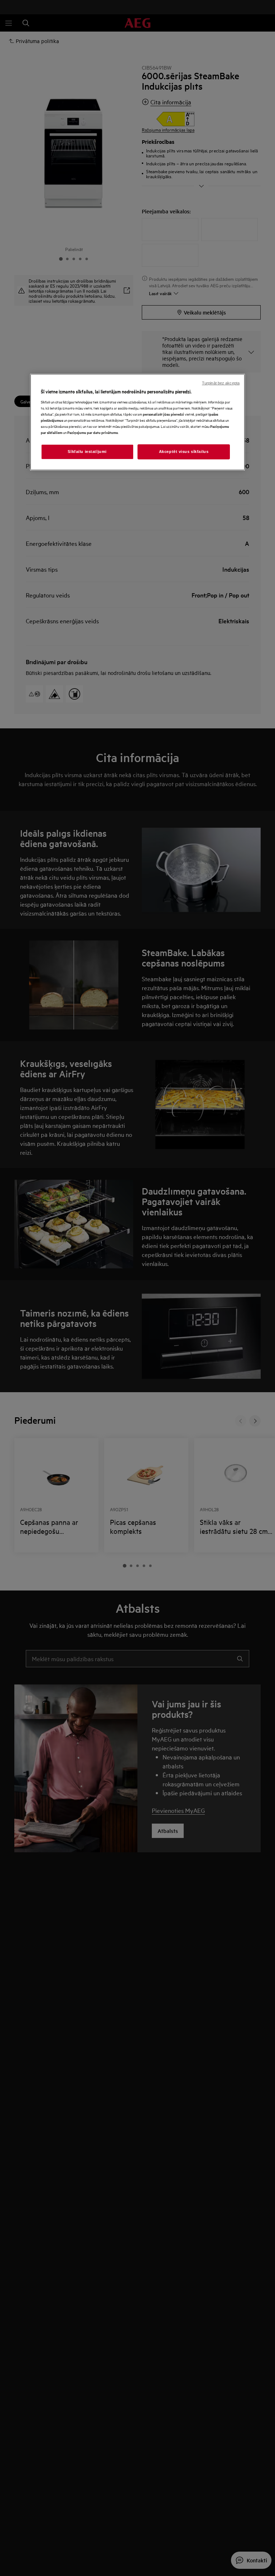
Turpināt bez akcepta (221, 383)
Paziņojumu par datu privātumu (93, 432)
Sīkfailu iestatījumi (87, 452)
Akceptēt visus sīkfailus (184, 452)
